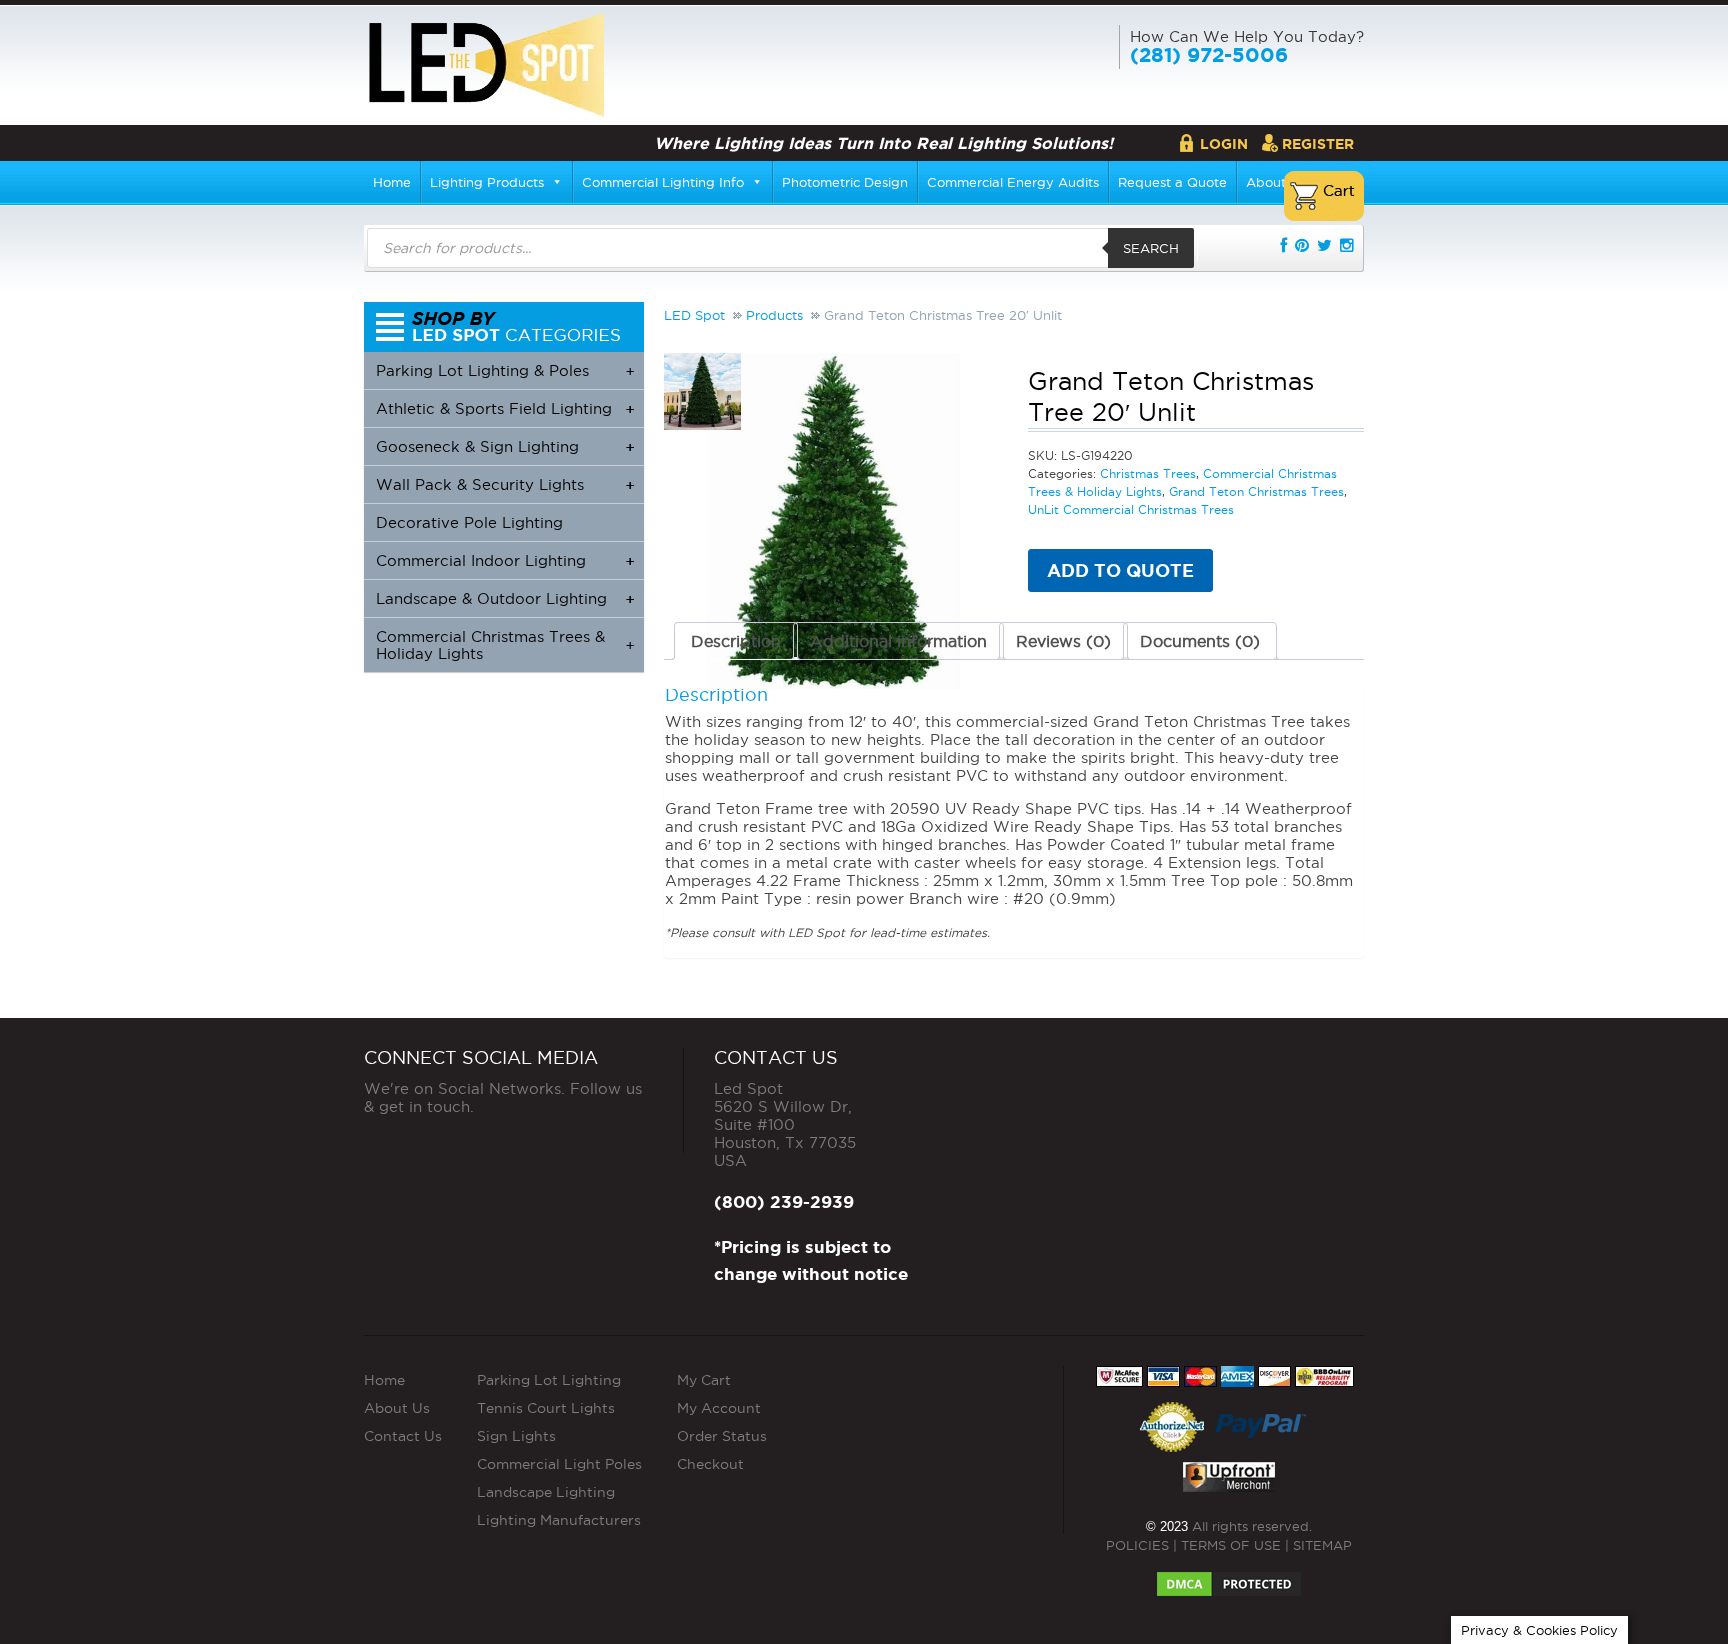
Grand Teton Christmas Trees (1256, 491)
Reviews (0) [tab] (1063, 641)
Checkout (710, 1464)
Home (392, 182)
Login (1224, 144)
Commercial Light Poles (559, 1464)
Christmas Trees (1148, 473)
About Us (397, 1408)
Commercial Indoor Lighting (505, 560)
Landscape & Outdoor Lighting (505, 598)
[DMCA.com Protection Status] (1229, 1578)
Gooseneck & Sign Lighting (505, 446)
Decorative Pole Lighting (469, 522)
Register (1318, 144)
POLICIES (1137, 1545)
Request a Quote (1172, 182)
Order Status (722, 1436)
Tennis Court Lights (546, 1408)
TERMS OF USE (1231, 1545)
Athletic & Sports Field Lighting (505, 408)
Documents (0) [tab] (1200, 641)
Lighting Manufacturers (559, 1520)
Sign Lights (516, 1436)
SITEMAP (1322, 1545)
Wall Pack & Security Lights (505, 484)
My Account (719, 1408)
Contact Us (403, 1436)
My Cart (704, 1380)
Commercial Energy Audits (1013, 182)
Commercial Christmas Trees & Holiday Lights (505, 645)
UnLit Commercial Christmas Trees (1131, 509)
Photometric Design (845, 182)
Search (1151, 248)
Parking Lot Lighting (549, 1380)
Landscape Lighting (546, 1492)
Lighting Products (487, 182)
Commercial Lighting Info (663, 182)
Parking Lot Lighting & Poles (505, 370)
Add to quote (1120, 570)
